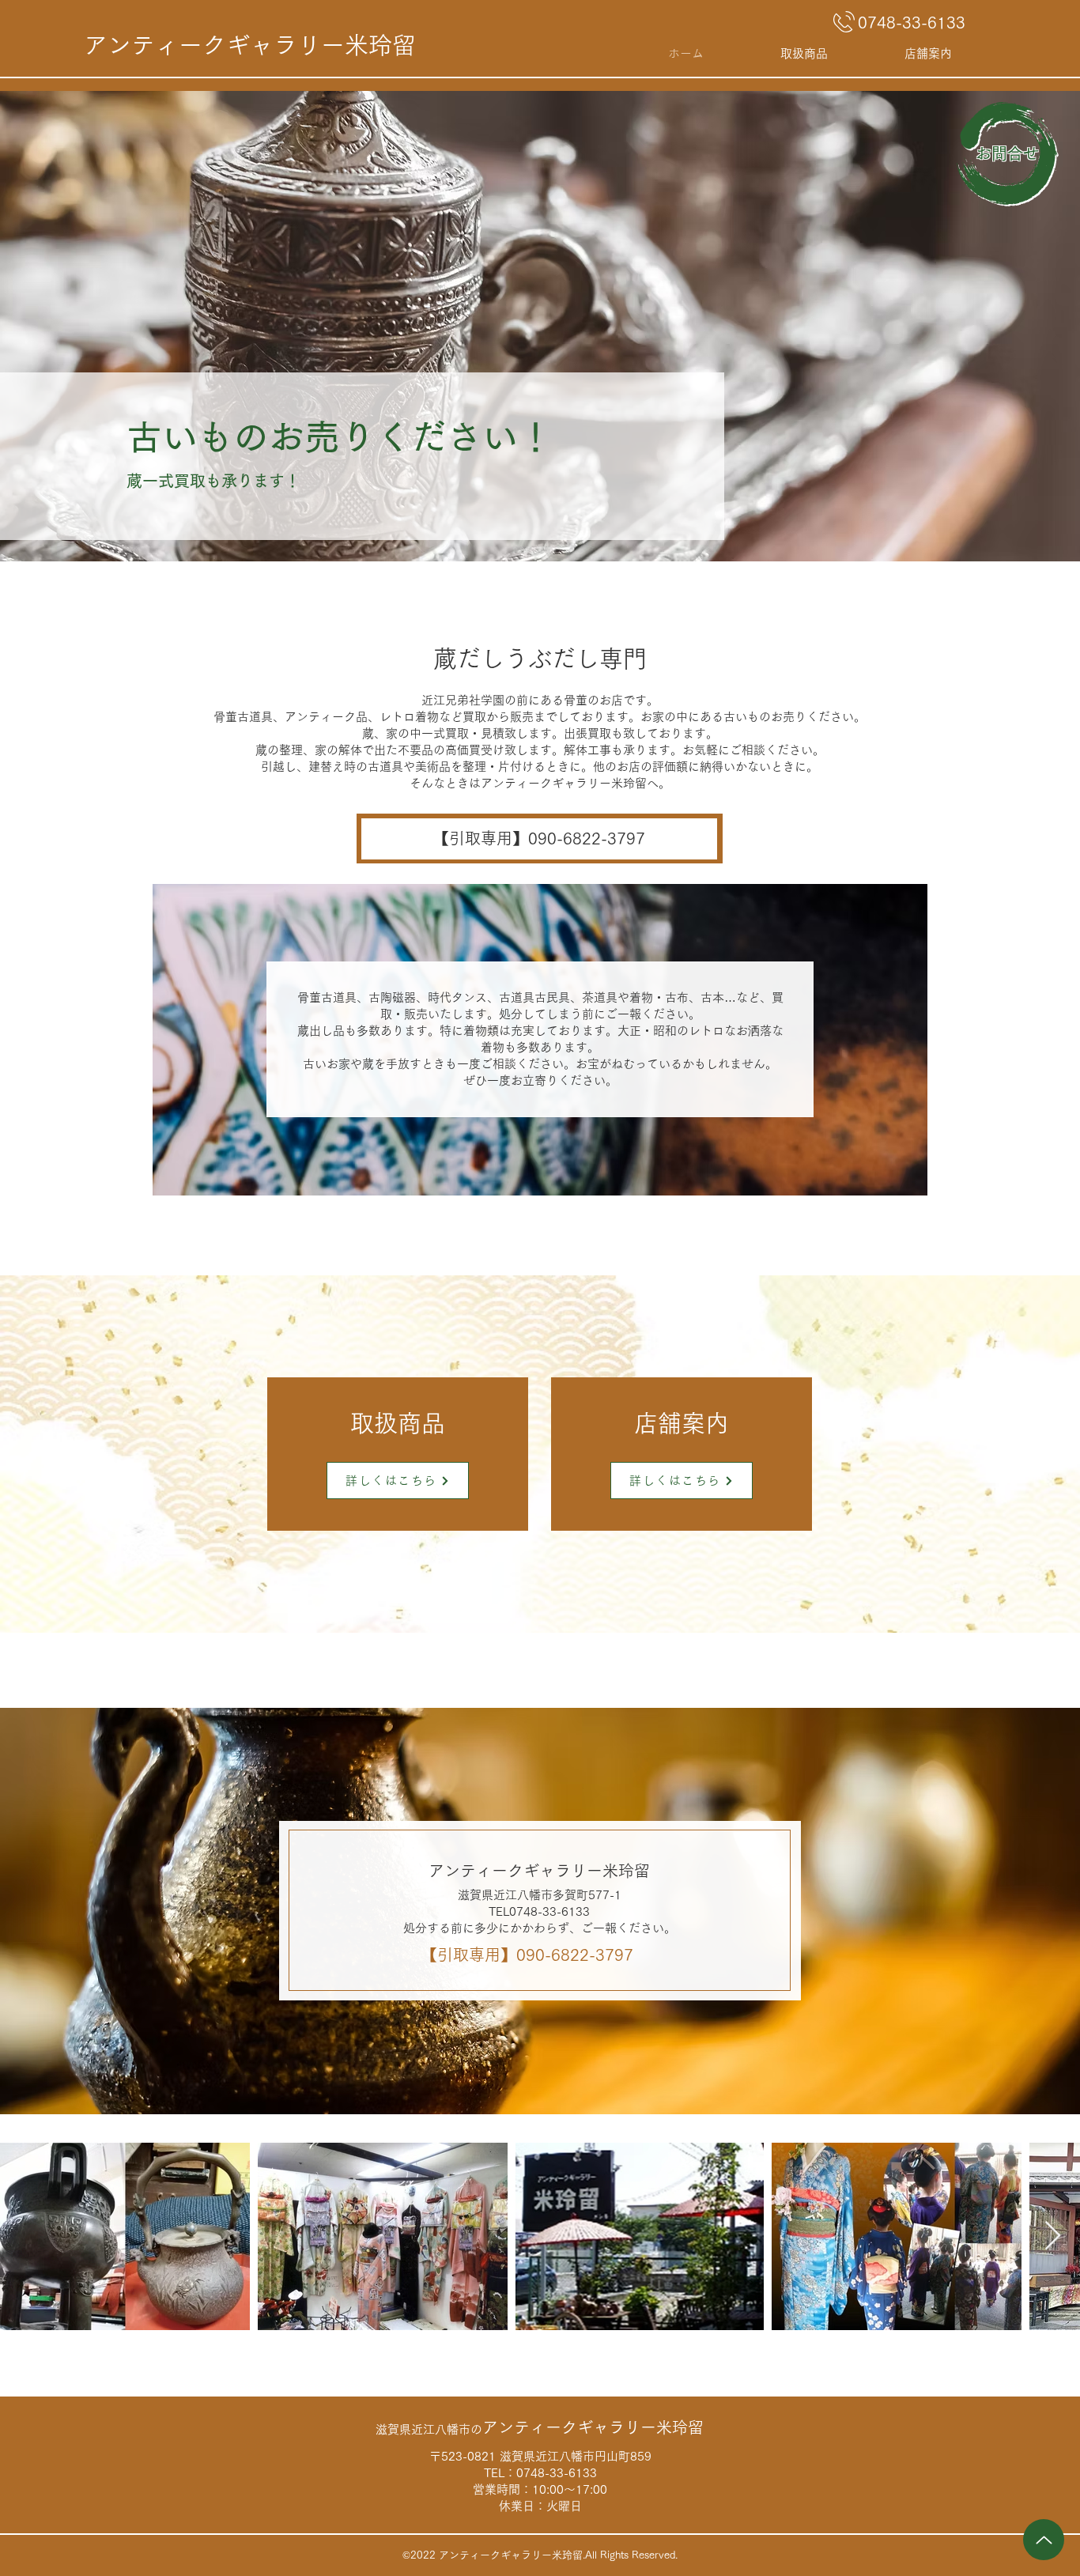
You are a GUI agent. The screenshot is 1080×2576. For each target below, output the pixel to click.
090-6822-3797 (575, 1955)
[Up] (1044, 2540)
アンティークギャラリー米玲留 (250, 45)
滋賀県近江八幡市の (540, 2429)
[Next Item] (1053, 2236)
